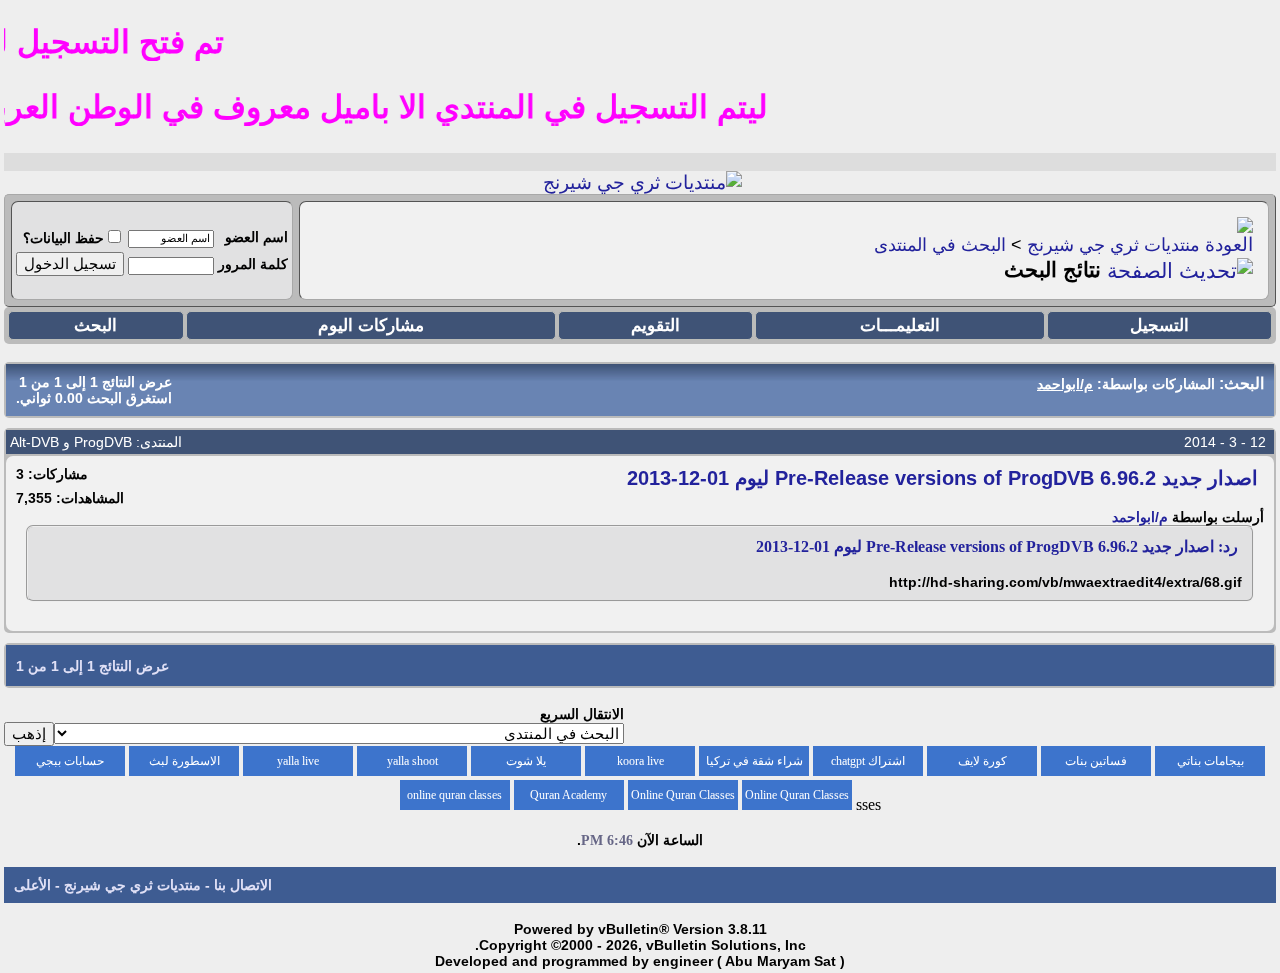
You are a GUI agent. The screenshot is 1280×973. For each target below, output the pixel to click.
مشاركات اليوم (371, 325)
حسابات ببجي (70, 761)
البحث (95, 325)
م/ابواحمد (1140, 517)
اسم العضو (256, 237)
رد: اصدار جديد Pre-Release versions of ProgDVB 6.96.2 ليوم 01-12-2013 (997, 546)
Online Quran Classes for (797, 799)
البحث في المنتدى (940, 245)
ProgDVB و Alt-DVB (71, 442)
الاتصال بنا (243, 885)
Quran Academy (568, 795)
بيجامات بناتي (1210, 761)
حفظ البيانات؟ (63, 238)
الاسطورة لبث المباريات (184, 765)
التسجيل (1159, 325)
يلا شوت (526, 761)
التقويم (655, 325)
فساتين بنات (1096, 761)
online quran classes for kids (454, 799)
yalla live (298, 761)
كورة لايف (982, 761)
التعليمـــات (900, 325)
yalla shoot (412, 761)
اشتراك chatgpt (868, 761)
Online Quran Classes (683, 795)
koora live (640, 761)
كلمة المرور (253, 264)
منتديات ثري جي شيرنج (1113, 245)
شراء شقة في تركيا (754, 761)
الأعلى (32, 885)
